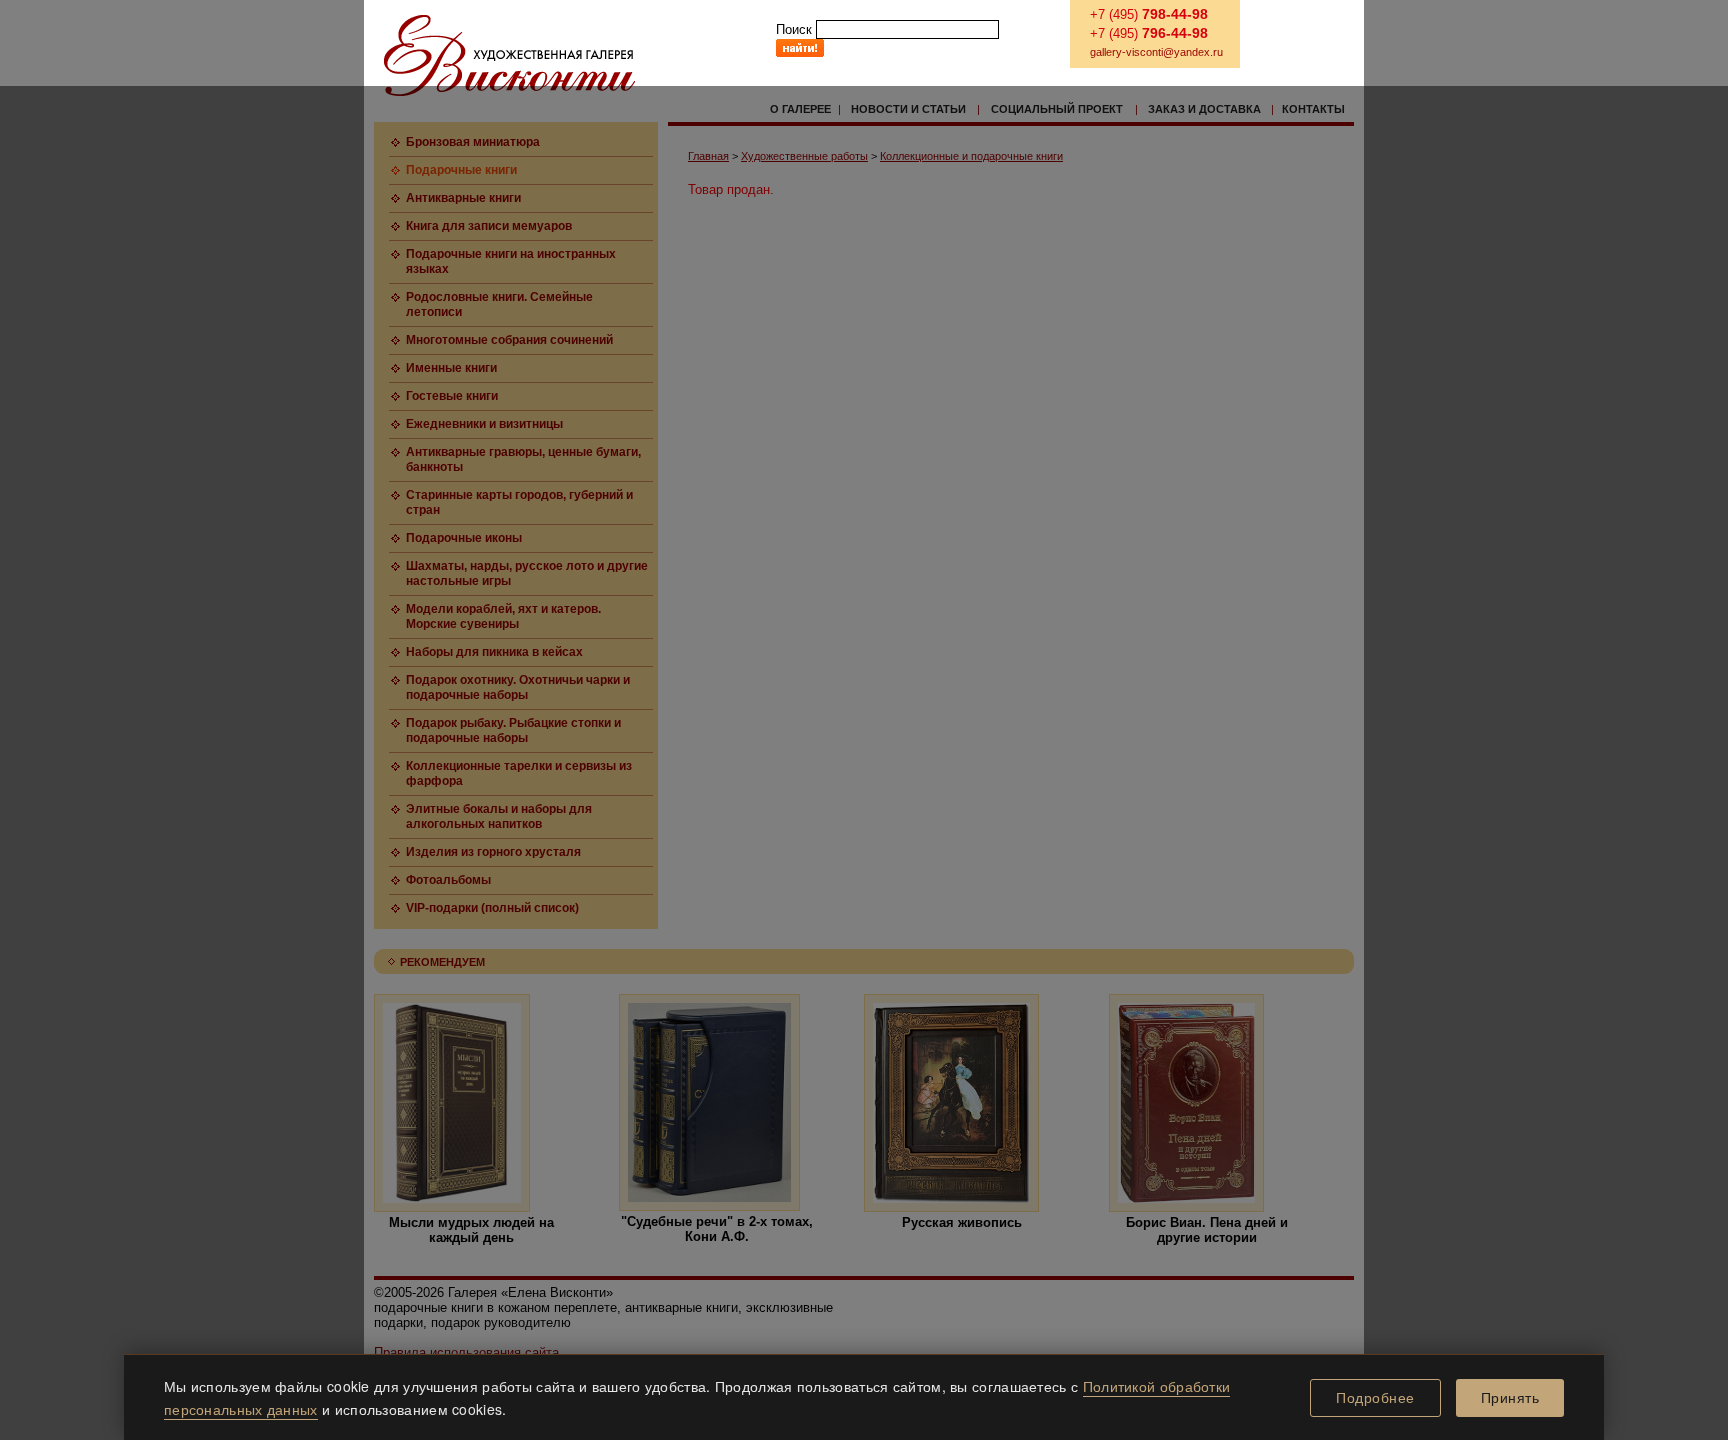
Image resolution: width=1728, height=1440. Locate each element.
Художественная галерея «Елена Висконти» (509, 55)
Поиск (794, 29)
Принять (1510, 1398)
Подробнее (1375, 1398)
